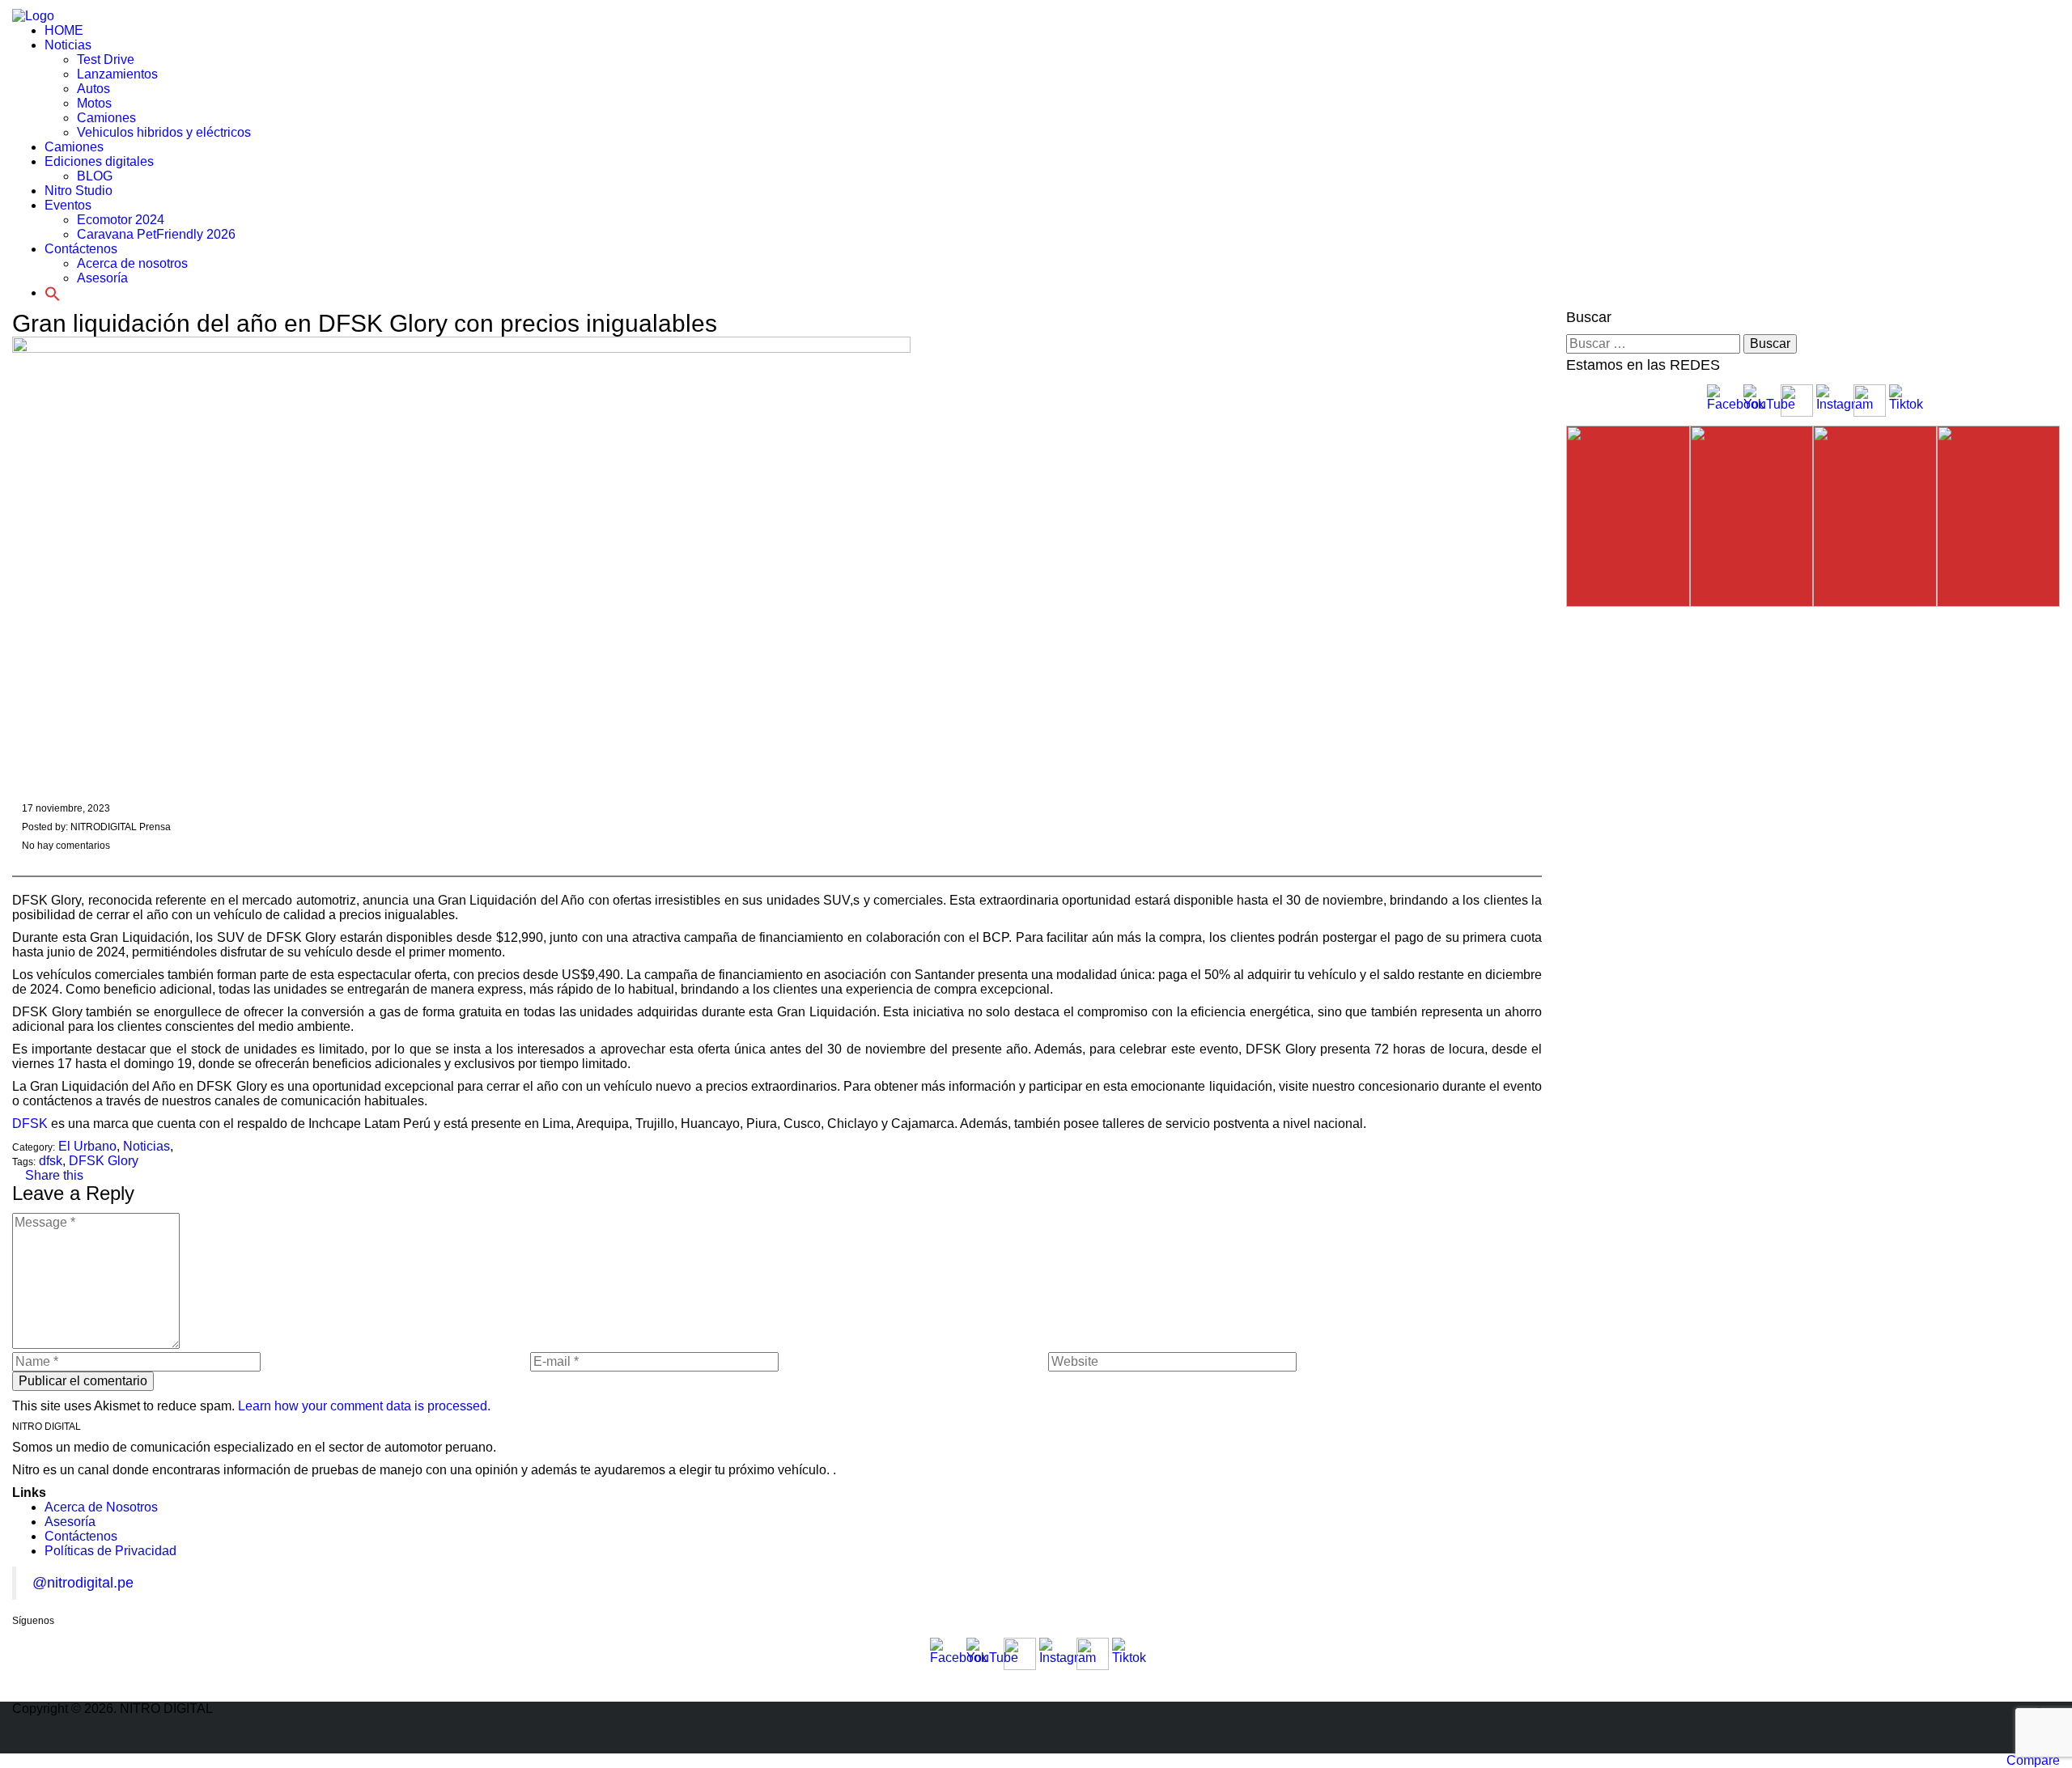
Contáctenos (81, 1536)
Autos (93, 89)
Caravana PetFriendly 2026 (156, 234)
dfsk (51, 1161)
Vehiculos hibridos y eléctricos (164, 132)
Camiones (106, 118)
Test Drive (106, 59)
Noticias (68, 45)
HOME (64, 30)
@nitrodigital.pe (83, 1583)
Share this (53, 1175)
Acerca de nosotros (132, 263)
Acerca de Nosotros (101, 1507)
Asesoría (70, 1522)
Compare (2033, 1760)
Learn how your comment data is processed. (364, 1406)
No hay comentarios (65, 846)
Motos (94, 103)
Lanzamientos (117, 74)
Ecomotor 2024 (121, 220)
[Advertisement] (57, 356)
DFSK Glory (104, 1161)
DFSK (30, 1124)
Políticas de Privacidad (110, 1551)
